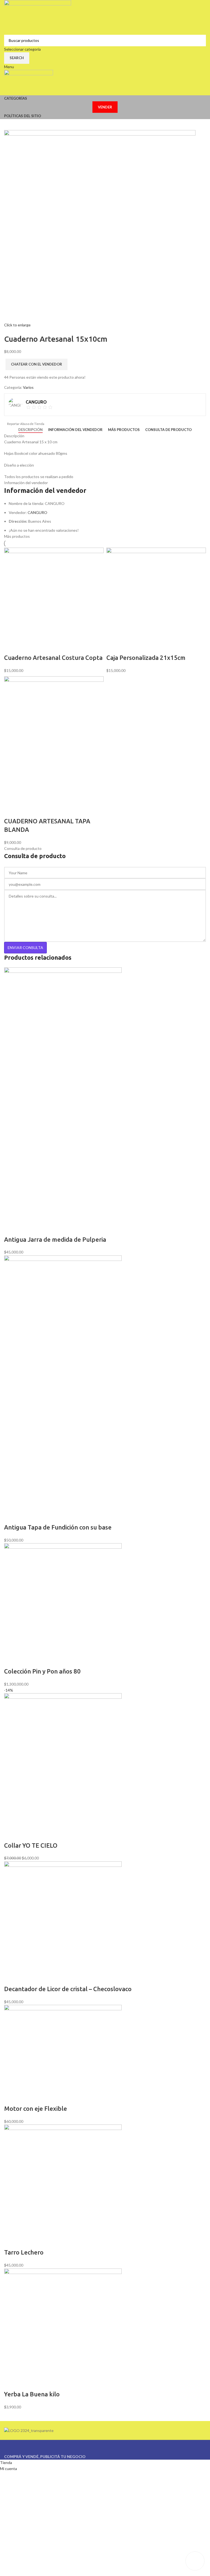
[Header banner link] (105, 1288)
